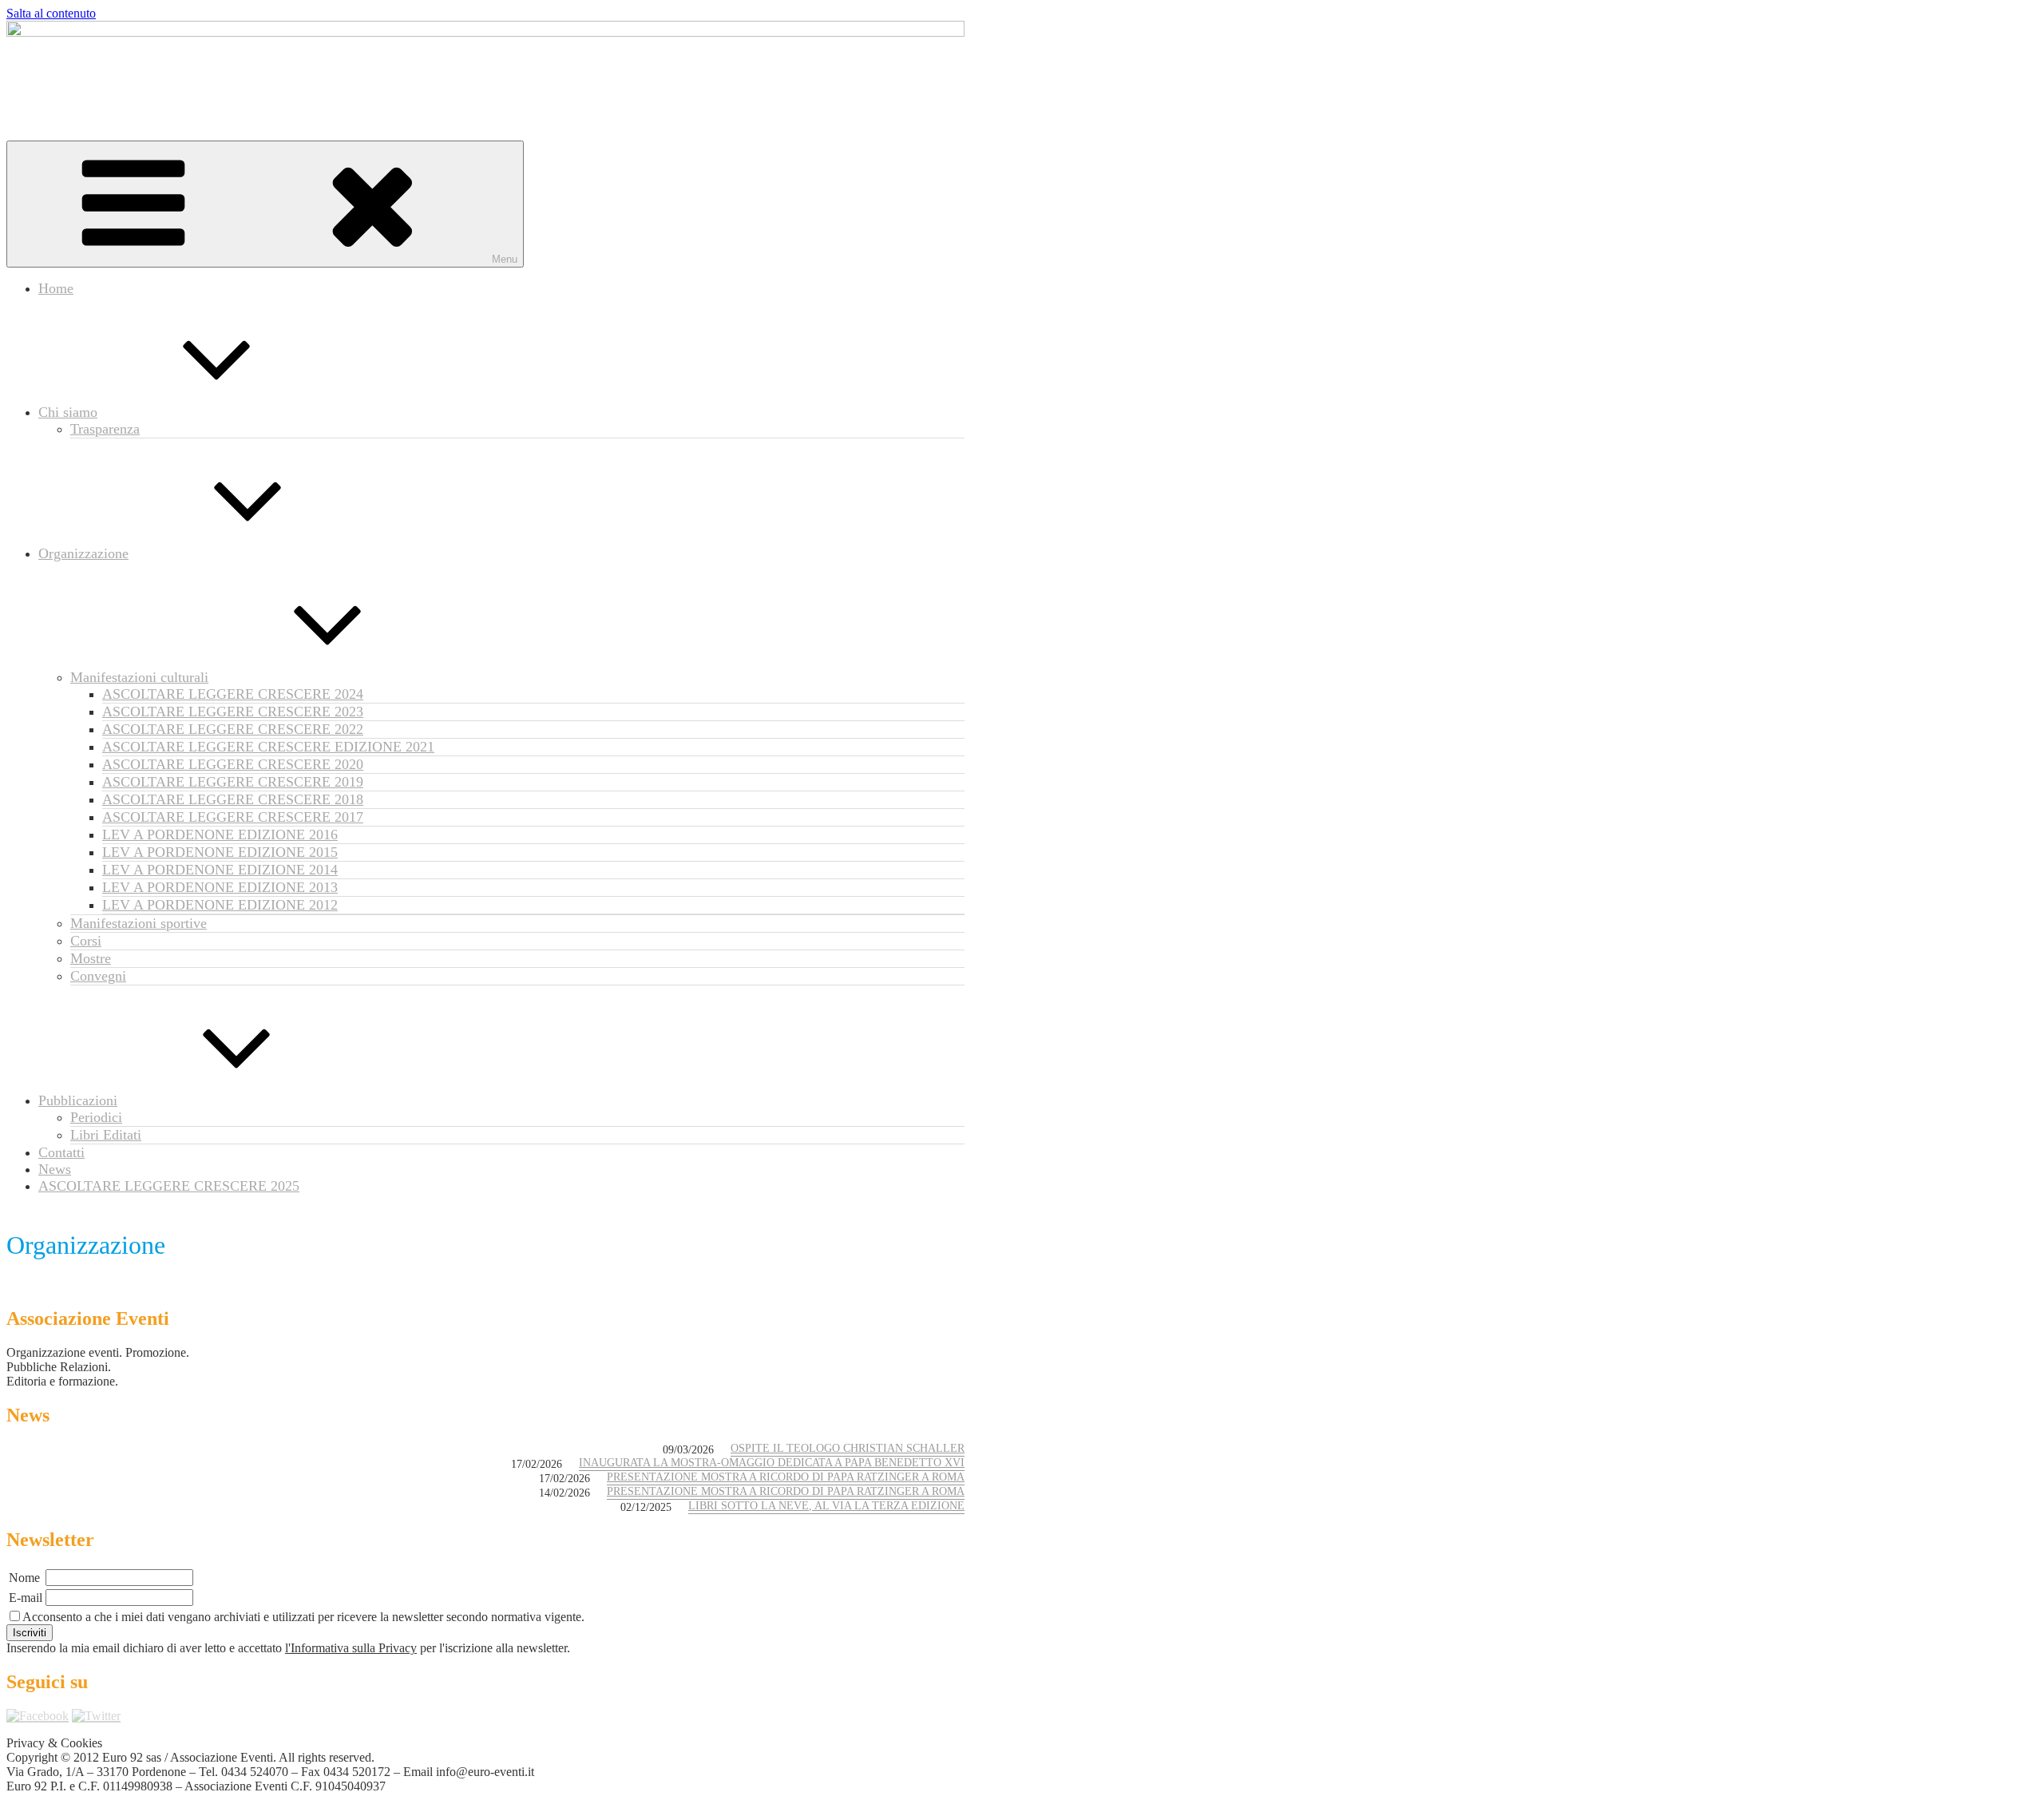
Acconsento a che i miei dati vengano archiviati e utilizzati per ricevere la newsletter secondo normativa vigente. (303, 1617)
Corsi (86, 941)
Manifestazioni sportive (139, 923)
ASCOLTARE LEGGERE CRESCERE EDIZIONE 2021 (268, 747)
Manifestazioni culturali (139, 677)
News (55, 1169)
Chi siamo (68, 412)
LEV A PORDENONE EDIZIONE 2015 (220, 852)
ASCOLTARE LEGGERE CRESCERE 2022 (233, 729)
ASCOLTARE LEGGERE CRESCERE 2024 (233, 694)
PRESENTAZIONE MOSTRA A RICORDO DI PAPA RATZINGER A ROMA (786, 1477)
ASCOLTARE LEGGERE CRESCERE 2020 (233, 764)
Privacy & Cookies (54, 1743)
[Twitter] (96, 1716)
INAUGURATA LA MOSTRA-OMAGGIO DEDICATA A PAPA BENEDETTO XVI (772, 1463)
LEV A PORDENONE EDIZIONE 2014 (220, 870)
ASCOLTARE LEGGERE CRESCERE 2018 (233, 799)
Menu (505, 259)
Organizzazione (83, 553)
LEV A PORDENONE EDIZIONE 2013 (220, 887)
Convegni (98, 976)
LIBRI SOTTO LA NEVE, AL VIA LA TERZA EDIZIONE (826, 1506)
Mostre (91, 958)
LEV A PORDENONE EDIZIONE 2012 (220, 905)
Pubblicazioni (78, 1100)
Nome (24, 1578)
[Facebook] (38, 1716)
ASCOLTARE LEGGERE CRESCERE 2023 (233, 712)
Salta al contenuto (51, 13)
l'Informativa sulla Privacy (351, 1648)
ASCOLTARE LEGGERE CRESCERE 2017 (233, 817)
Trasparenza (105, 429)
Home (56, 288)
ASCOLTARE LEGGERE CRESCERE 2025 (169, 1186)
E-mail (26, 1598)
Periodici (96, 1117)
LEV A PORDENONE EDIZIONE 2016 (220, 835)
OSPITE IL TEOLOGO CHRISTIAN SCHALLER (848, 1448)
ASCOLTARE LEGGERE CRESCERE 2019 (233, 782)
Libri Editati (106, 1135)
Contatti (61, 1152)
